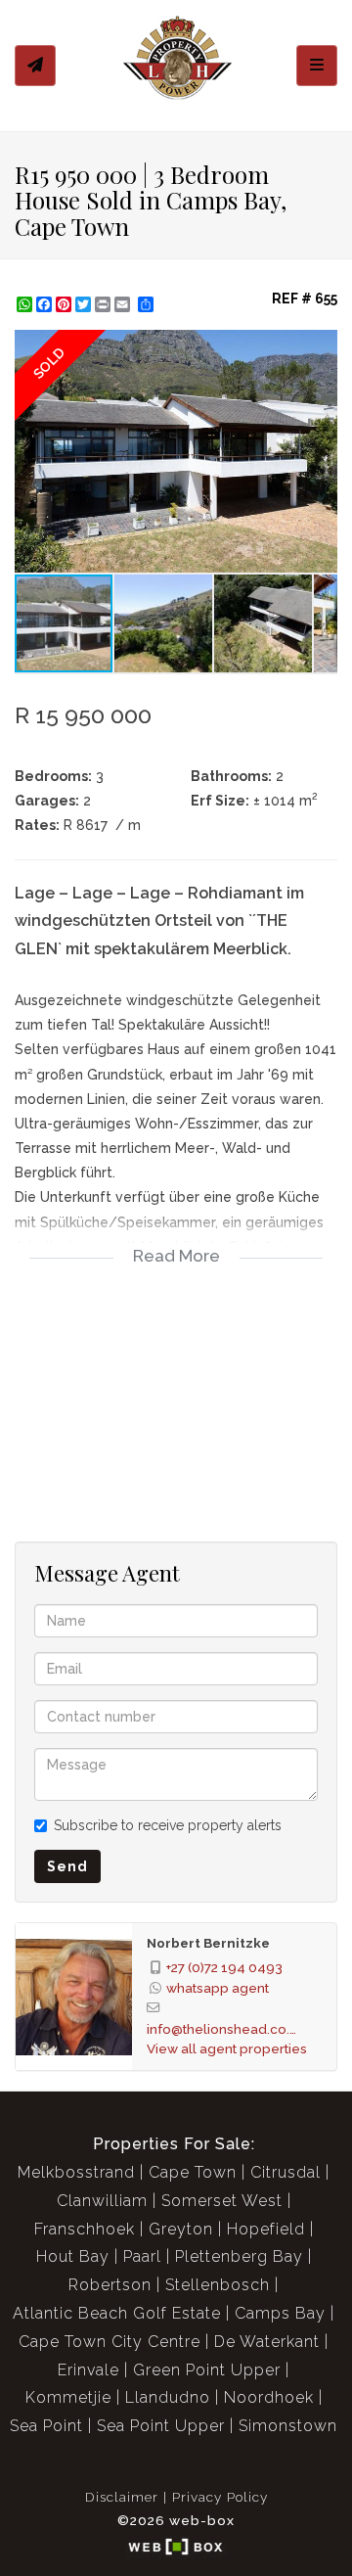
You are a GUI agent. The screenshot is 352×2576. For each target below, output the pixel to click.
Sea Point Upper (161, 2426)
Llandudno (168, 2397)
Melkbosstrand (76, 2172)
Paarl (142, 2256)
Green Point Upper (207, 2370)
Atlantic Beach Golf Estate (117, 2313)
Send (67, 1866)
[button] (320, 347)
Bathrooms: (231, 776)
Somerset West (222, 2201)
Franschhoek (85, 2229)
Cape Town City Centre (110, 2342)
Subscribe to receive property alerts (168, 1825)
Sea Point (46, 2426)
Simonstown (288, 2426)
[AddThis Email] (124, 304)
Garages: (47, 801)
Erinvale (88, 2370)
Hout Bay (73, 2256)
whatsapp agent (218, 1988)
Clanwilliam (102, 2201)
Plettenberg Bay (239, 2256)
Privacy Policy (220, 2497)
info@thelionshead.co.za (225, 2029)
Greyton (181, 2229)
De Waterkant (267, 2342)
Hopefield (266, 2229)
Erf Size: (220, 801)
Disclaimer (122, 2497)
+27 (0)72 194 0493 (224, 1967)
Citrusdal (286, 2172)
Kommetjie (68, 2397)
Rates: (37, 825)
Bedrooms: (53, 776)
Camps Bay (280, 2313)
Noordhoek (269, 2397)
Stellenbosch (218, 2285)
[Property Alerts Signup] (35, 66)
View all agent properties (227, 2048)
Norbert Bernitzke (208, 1943)
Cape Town (193, 2172)
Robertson (110, 2285)
